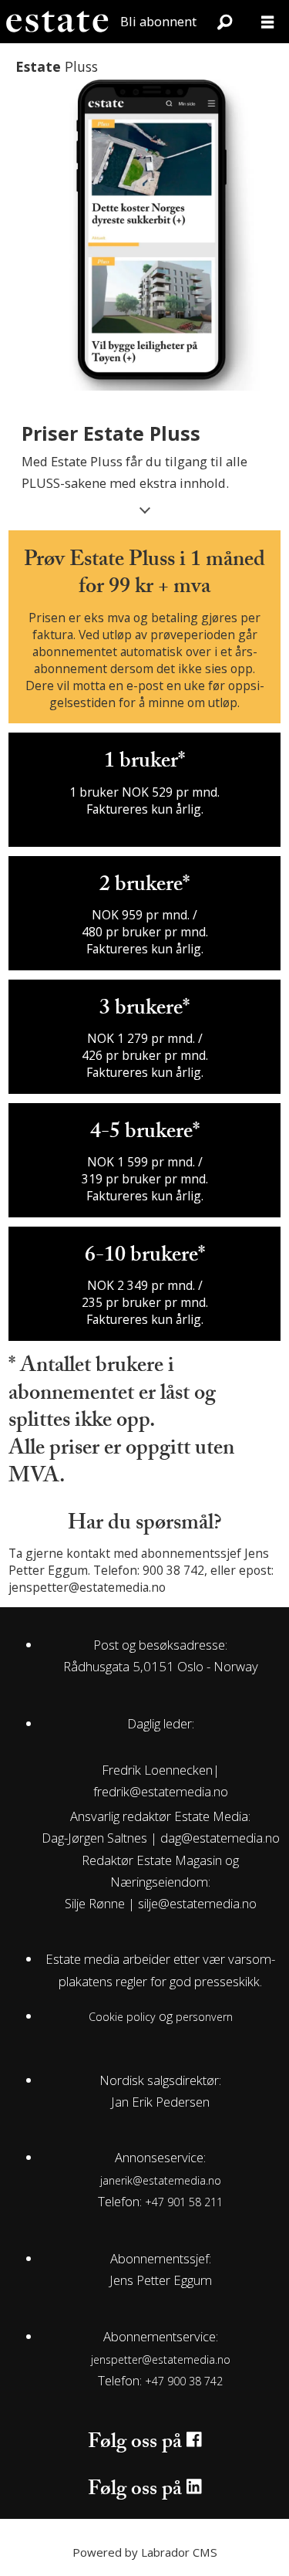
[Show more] (144, 508)
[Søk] (224, 22)
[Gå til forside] (57, 22)
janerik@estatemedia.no (161, 2180)
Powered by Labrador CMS (145, 2552)
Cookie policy (122, 2017)
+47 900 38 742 (184, 2381)
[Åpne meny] (267, 22)
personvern (204, 2017)
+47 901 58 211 (184, 2202)
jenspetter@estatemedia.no (161, 2359)
